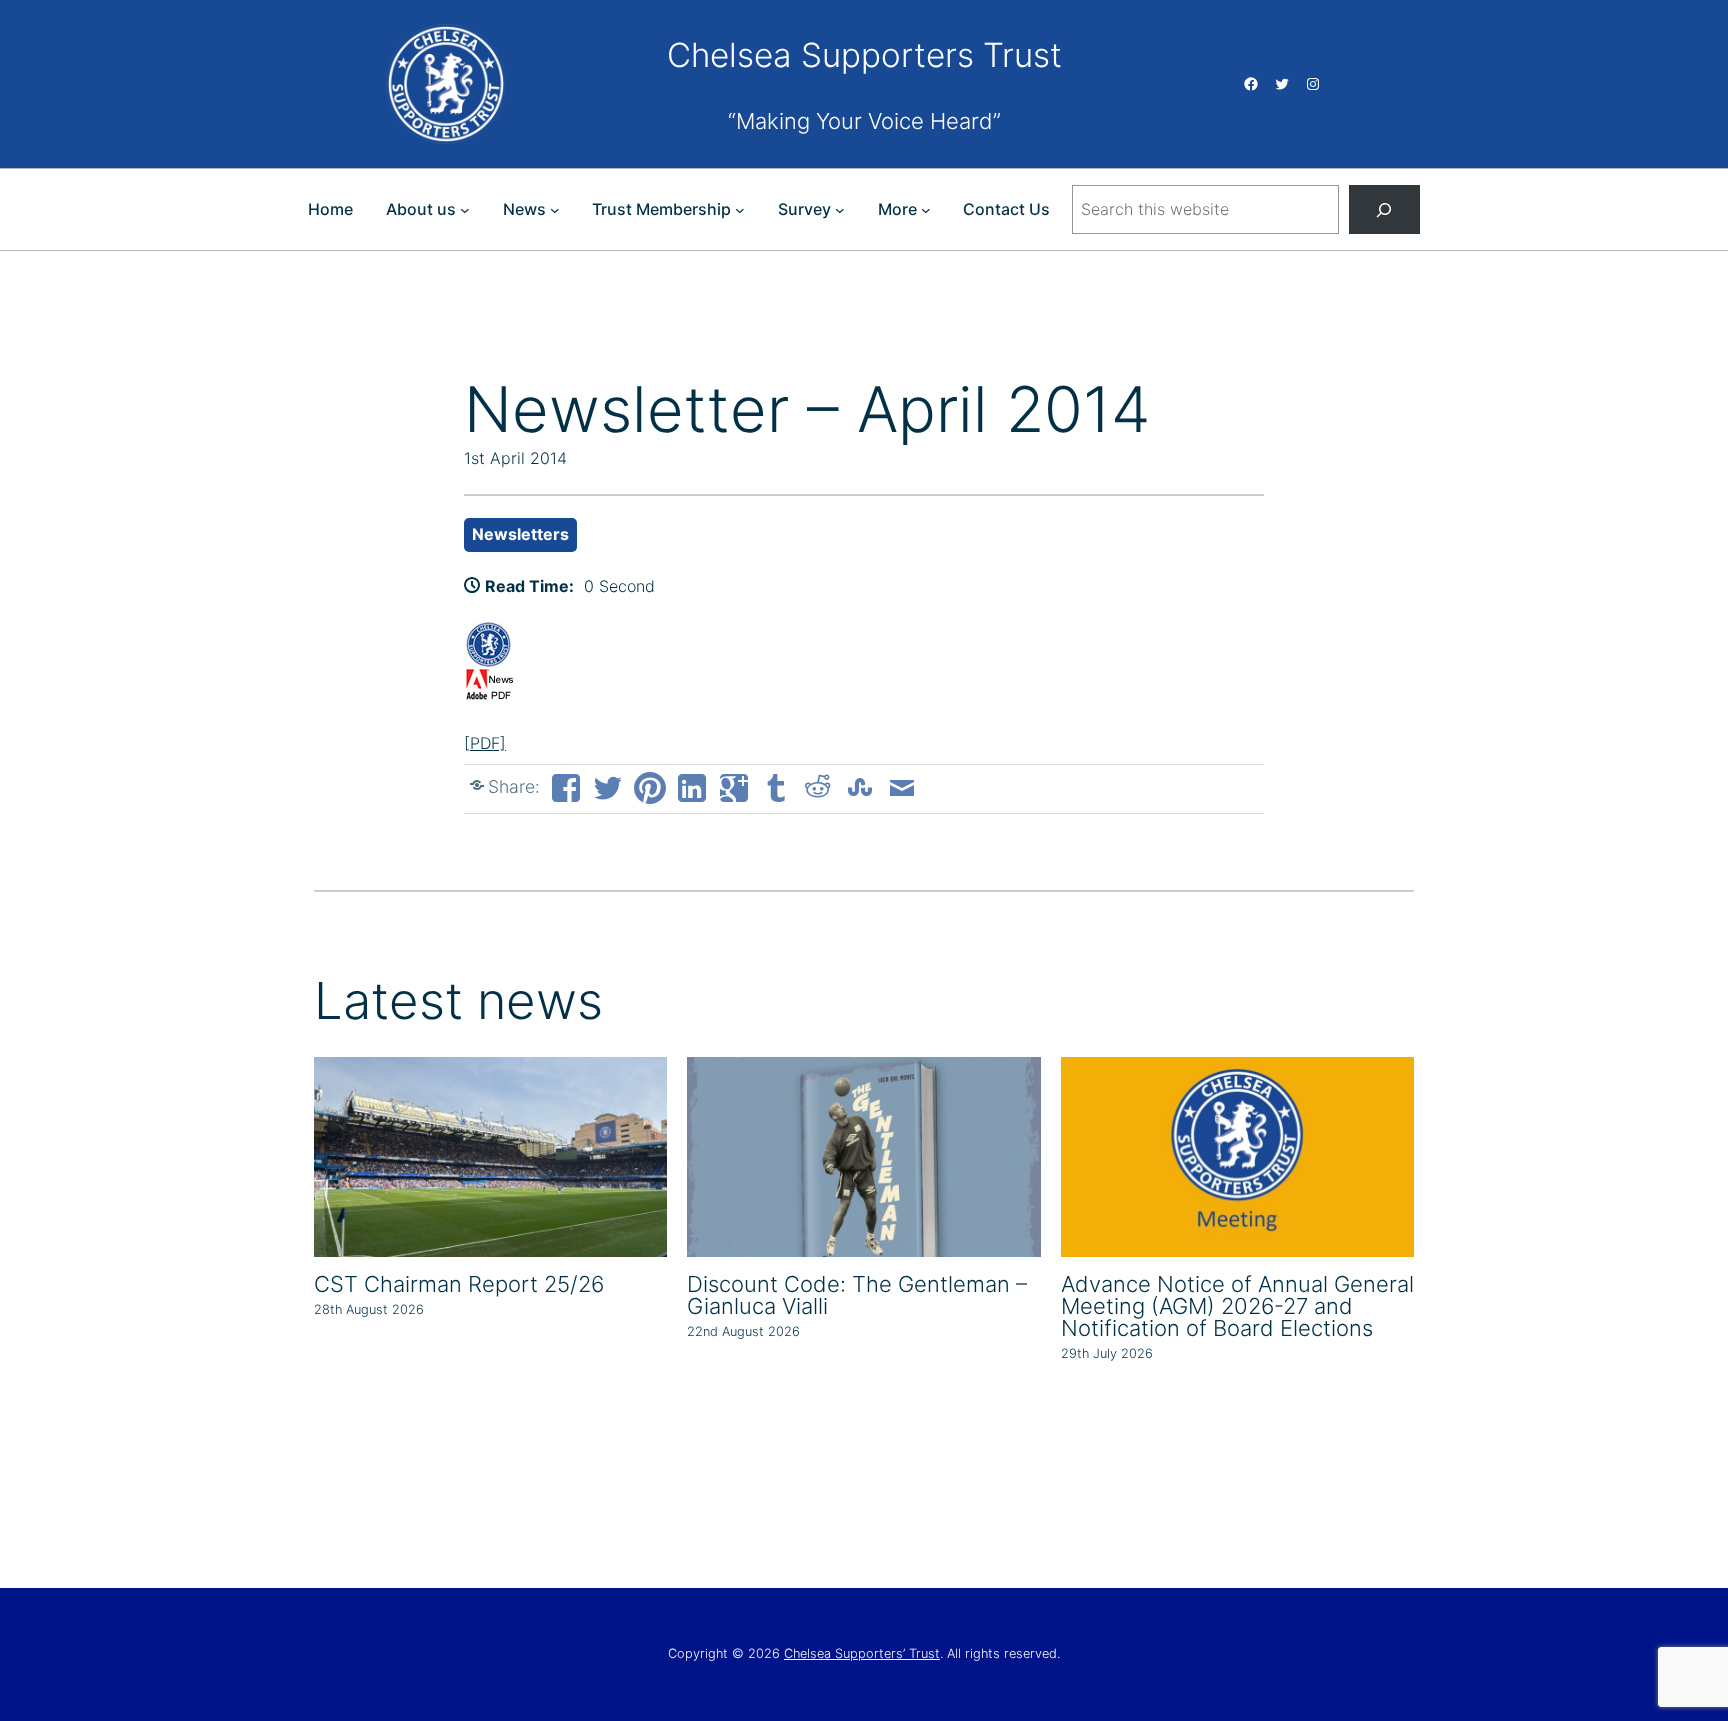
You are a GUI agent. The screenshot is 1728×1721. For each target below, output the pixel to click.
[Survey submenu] (840, 210)
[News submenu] (555, 210)
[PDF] (485, 743)
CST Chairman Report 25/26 (459, 1284)
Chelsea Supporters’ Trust (862, 1653)
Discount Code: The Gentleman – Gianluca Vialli (857, 1295)
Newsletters (520, 534)
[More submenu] (926, 210)
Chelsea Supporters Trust (864, 55)
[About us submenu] (465, 210)
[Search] (1384, 209)
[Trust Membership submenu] (740, 210)
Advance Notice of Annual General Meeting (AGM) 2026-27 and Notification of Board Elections (1237, 1306)
